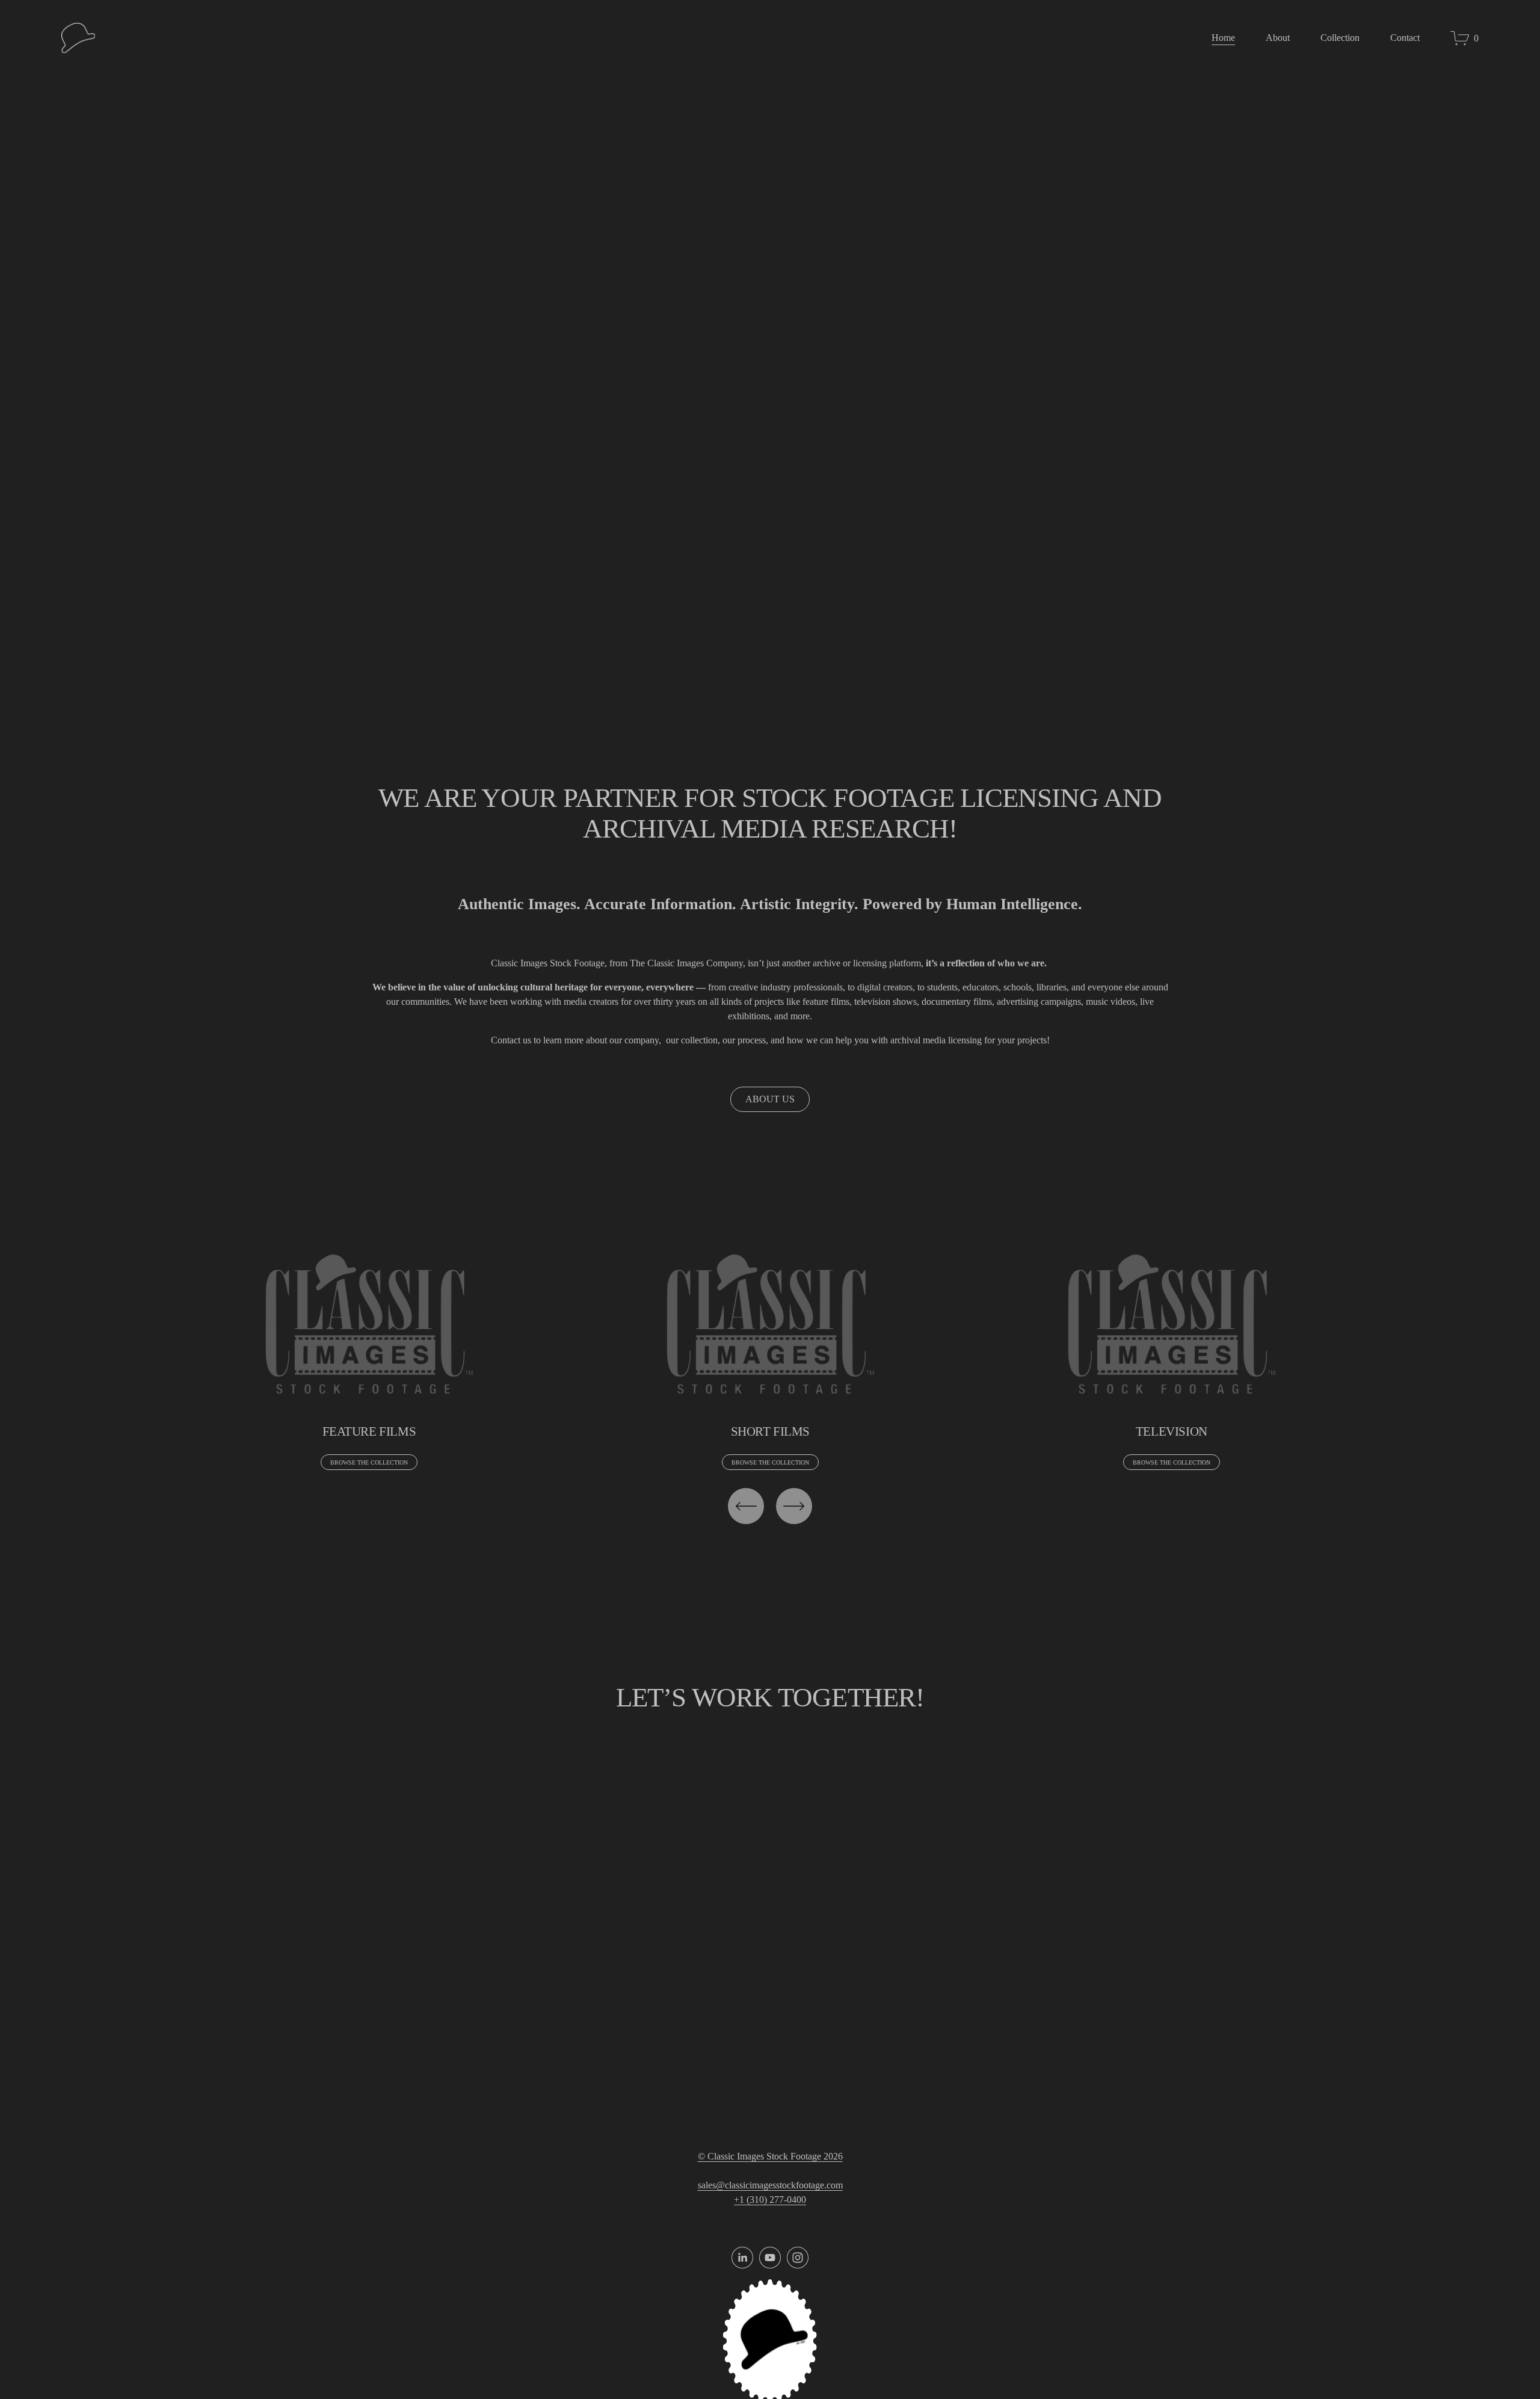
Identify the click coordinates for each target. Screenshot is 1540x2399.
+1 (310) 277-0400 (770, 2200)
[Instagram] (798, 2258)
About (1278, 38)
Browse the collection (369, 1462)
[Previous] (746, 1506)
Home (1223, 38)
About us (770, 1099)
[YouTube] (770, 2258)
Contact (1405, 38)
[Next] (794, 1506)
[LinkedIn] (742, 2258)
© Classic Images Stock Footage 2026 (770, 2156)
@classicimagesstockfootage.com (779, 2185)
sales (707, 2185)
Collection (1340, 38)
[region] (770, 1355)
